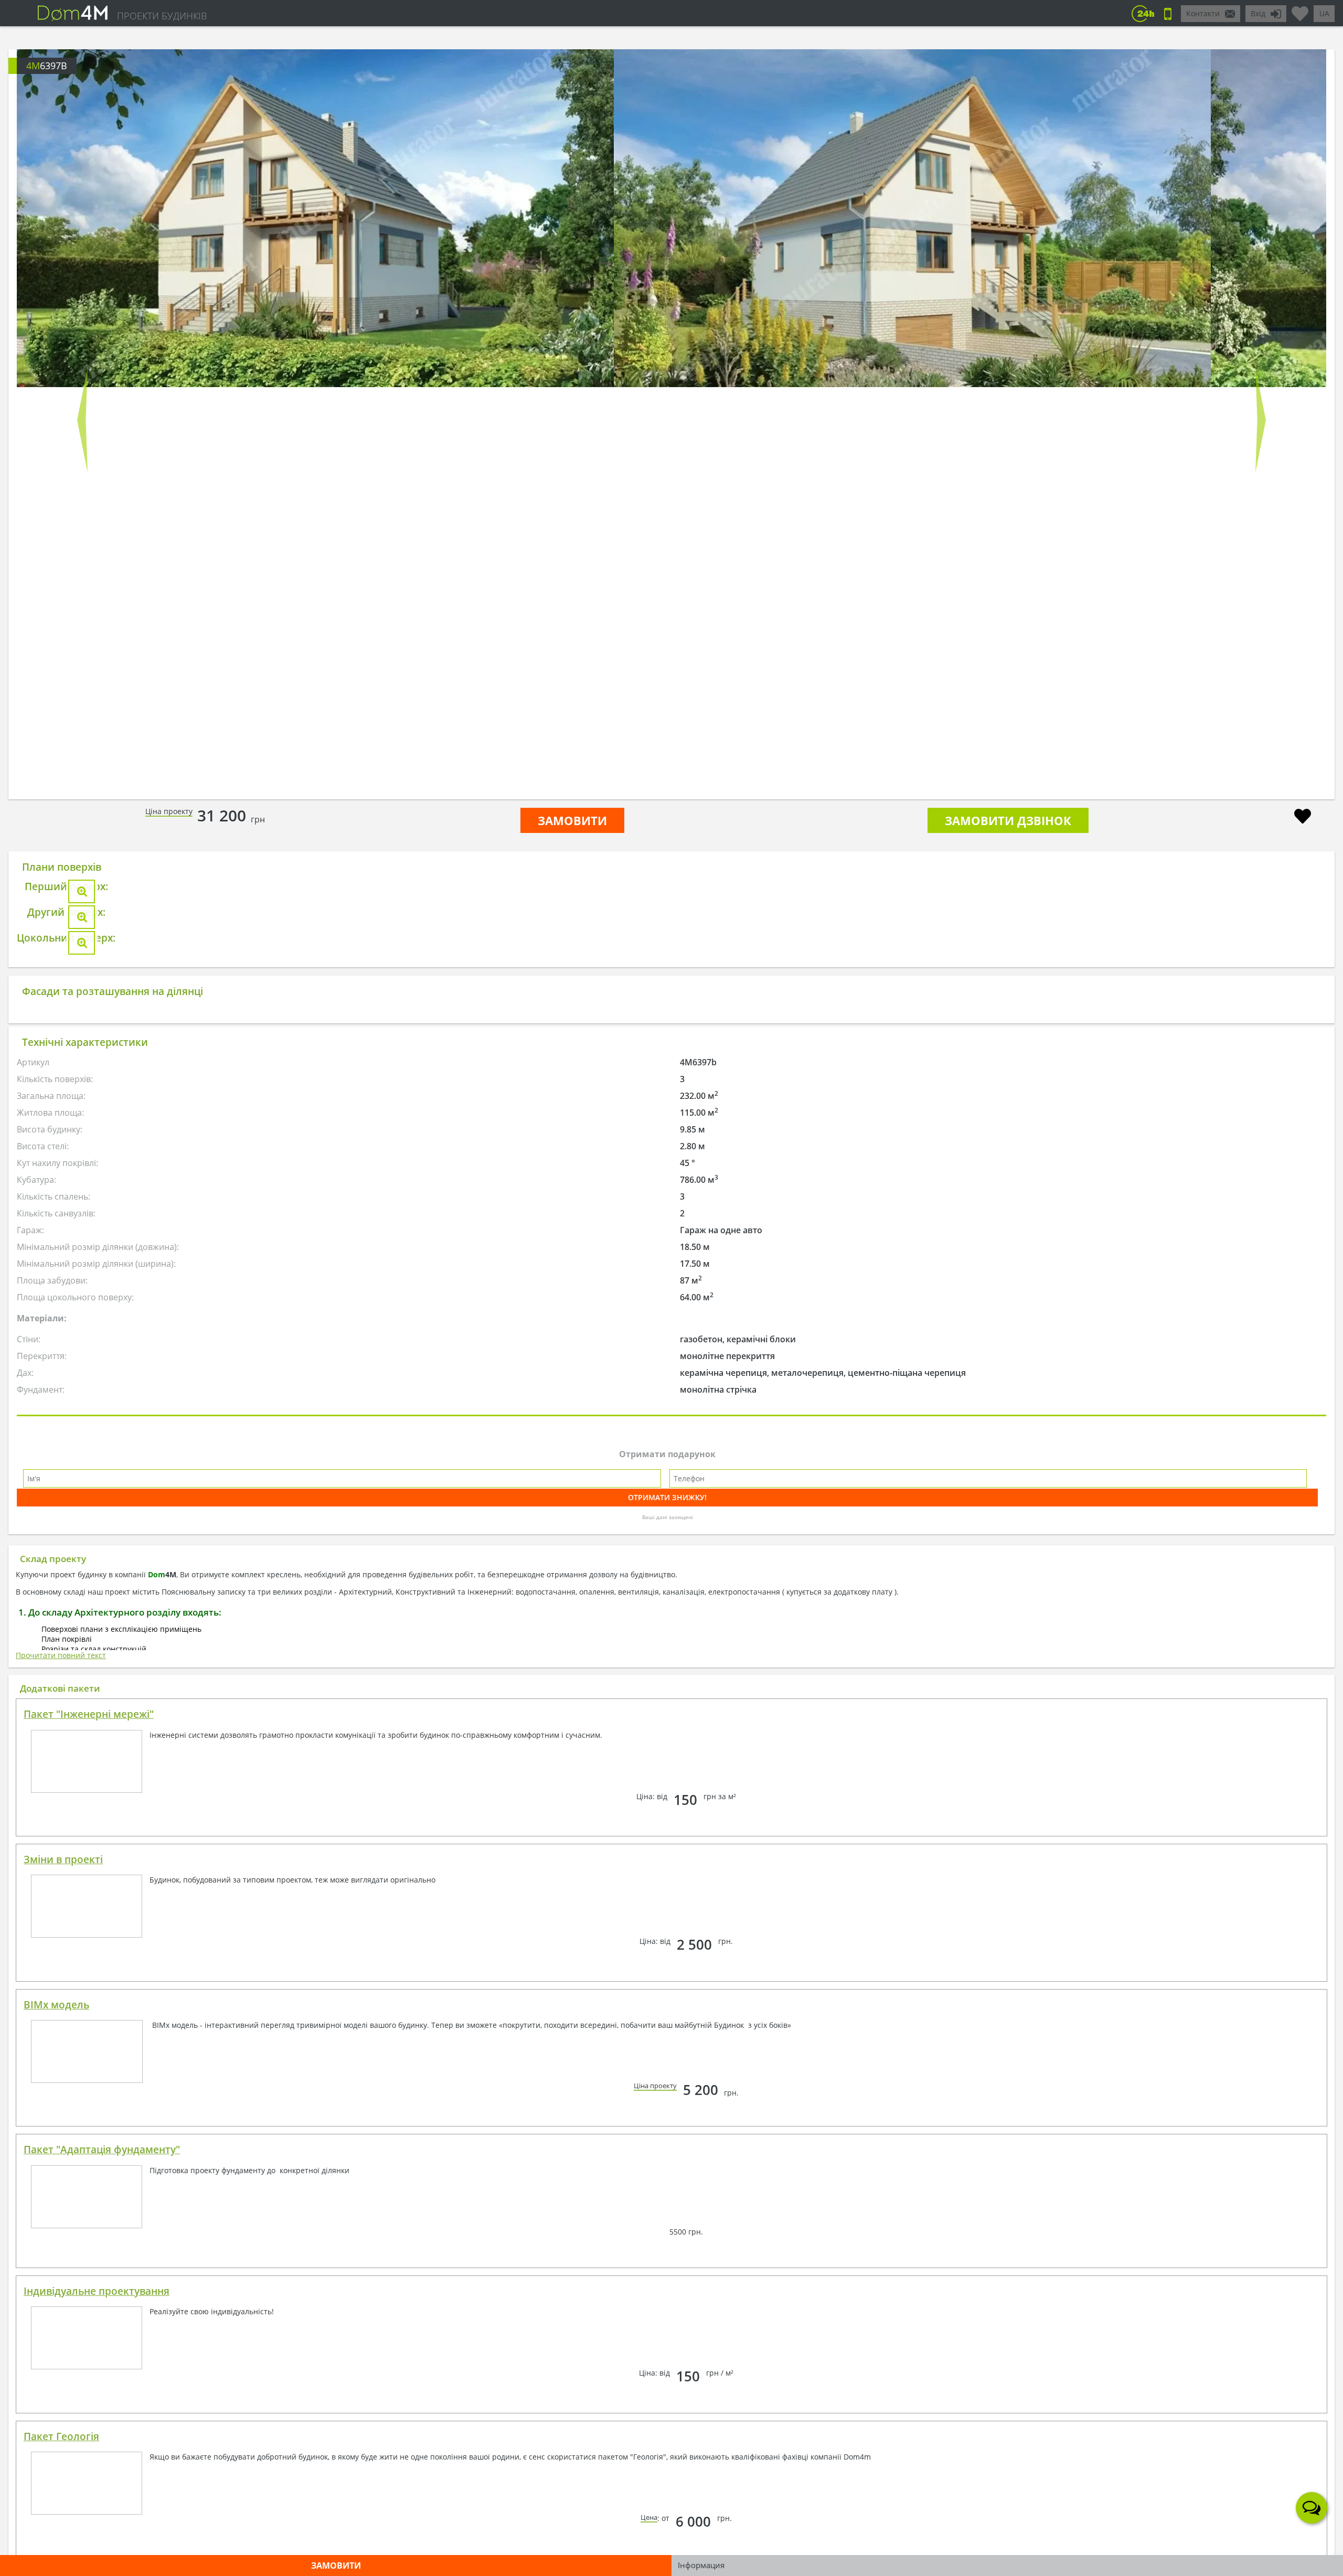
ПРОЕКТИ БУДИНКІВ (162, 16)
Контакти (1203, 13)
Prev (82, 420)
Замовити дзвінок (1008, 820)
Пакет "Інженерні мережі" (89, 2257)
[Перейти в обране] (1300, 9)
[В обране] (1303, 817)
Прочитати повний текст (61, 2198)
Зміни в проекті (63, 2402)
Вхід (1258, 13)
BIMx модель (56, 2548)
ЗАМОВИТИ (572, 820)
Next (1261, 420)
